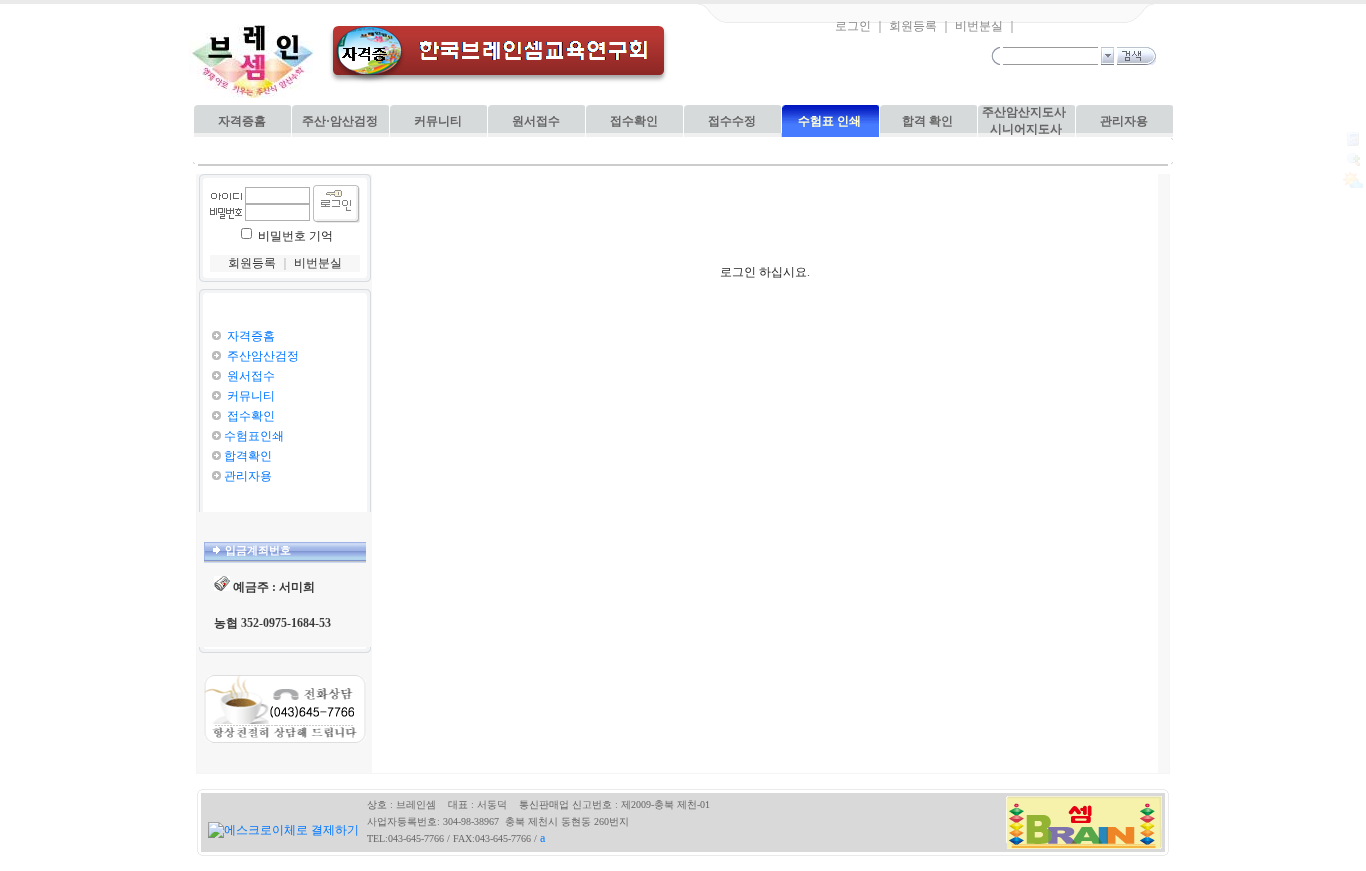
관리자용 (1124, 121)
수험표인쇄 (254, 436)
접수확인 (634, 121)
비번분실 (979, 26)
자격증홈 (242, 121)
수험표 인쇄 (829, 121)
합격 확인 (927, 121)
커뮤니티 (438, 121)
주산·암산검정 (340, 121)
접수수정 (732, 121)
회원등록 (913, 26)
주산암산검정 (261, 356)
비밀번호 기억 (295, 236)
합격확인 (248, 456)
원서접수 (536, 121)
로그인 (853, 26)
